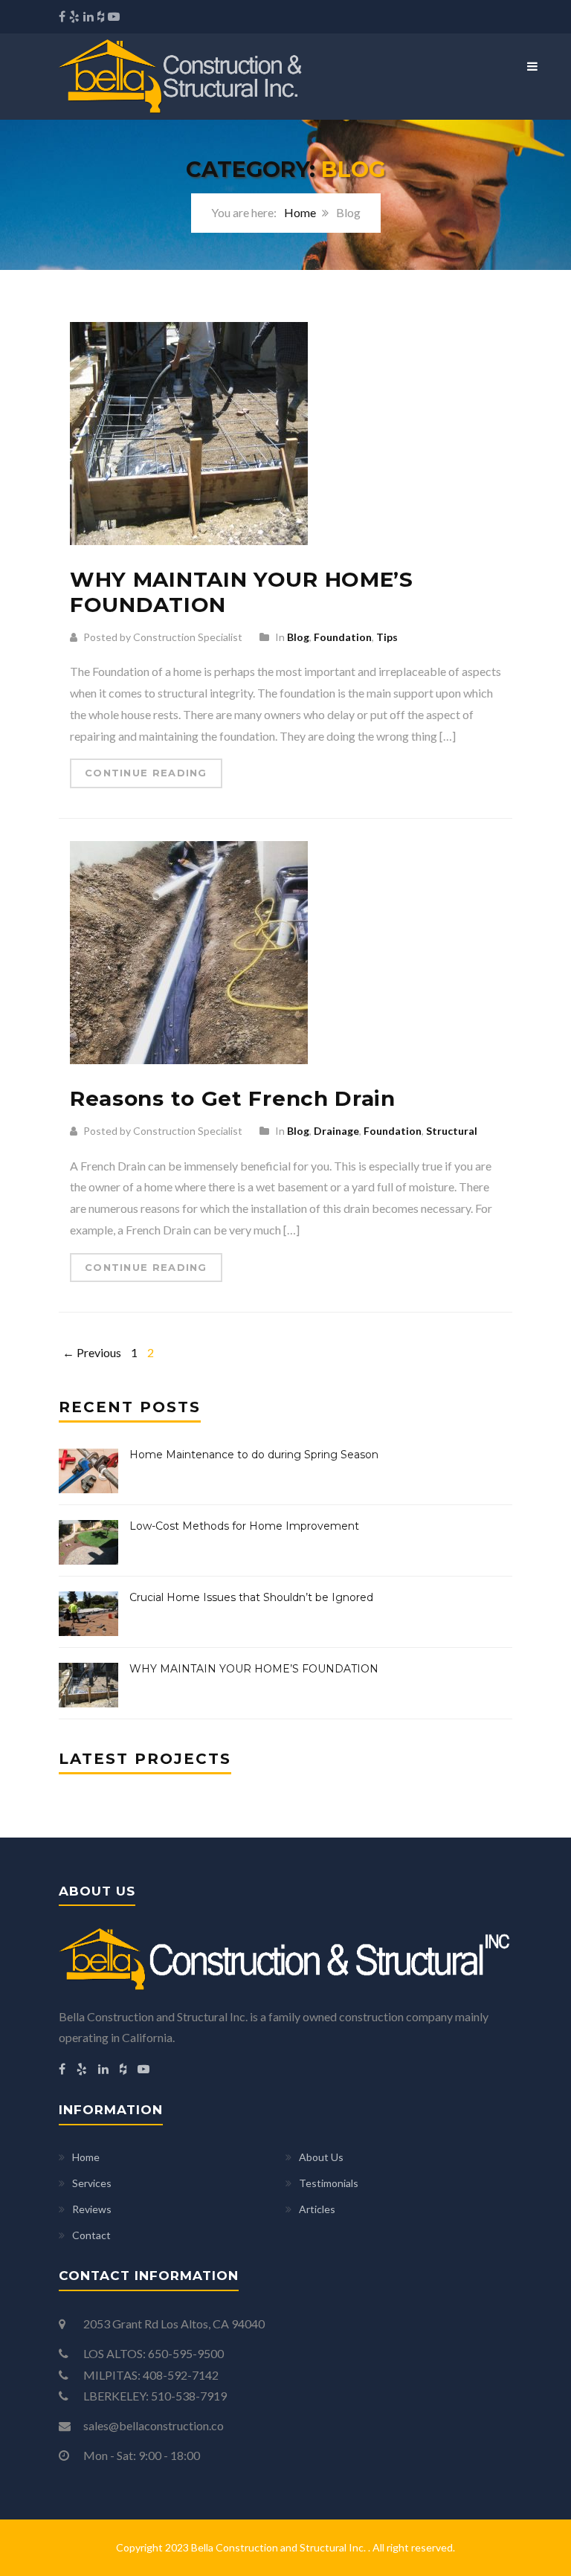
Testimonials (329, 2183)
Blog (298, 637)
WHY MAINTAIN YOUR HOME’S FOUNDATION (242, 592)
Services (92, 2183)
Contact (91, 2235)
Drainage (336, 1131)
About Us (321, 2157)
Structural (452, 1131)
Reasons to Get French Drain (233, 1098)
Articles (317, 2209)
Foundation (343, 637)
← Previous (92, 1352)
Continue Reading (146, 773)
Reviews (92, 2209)
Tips (387, 637)
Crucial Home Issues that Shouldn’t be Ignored (251, 1597)
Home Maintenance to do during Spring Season (254, 1455)
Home (300, 212)
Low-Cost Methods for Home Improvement (244, 1526)
